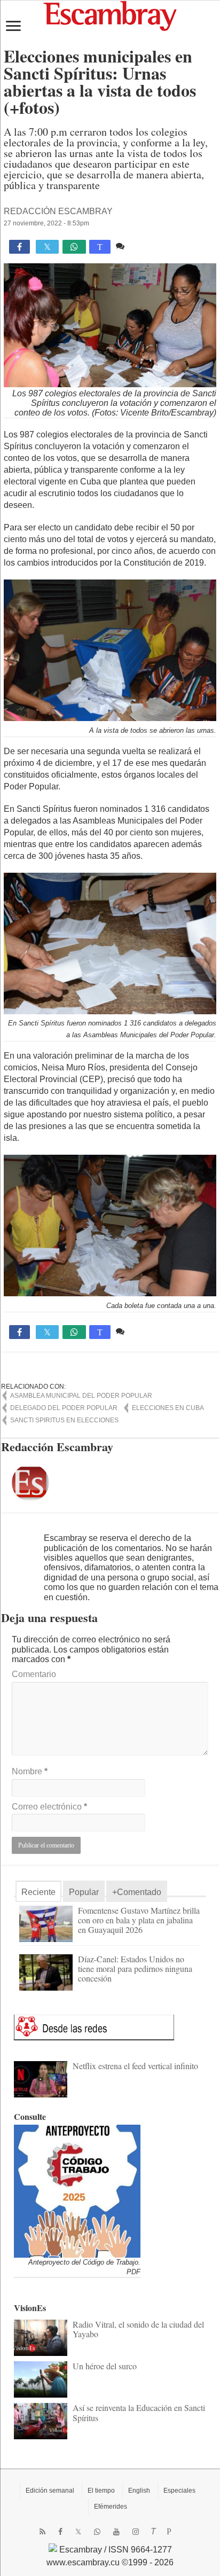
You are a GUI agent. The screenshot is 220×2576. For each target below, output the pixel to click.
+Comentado (137, 1892)
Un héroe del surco (105, 2366)
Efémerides (111, 2507)
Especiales (179, 2491)
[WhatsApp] (97, 2532)
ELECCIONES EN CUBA (168, 1408)
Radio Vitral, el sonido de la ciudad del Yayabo (138, 2329)
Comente (144, 246)
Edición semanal (50, 2491)
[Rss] (42, 2532)
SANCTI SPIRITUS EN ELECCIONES (64, 1420)
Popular (84, 1892)
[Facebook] (60, 2532)
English (139, 2491)
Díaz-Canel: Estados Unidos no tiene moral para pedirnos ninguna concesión (135, 1968)
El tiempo (101, 2491)
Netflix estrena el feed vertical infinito (135, 2066)
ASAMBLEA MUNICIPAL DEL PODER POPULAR (81, 1396)
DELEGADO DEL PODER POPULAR (64, 1408)
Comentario (34, 1674)
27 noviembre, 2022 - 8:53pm (46, 223)
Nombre (30, 1771)
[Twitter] (78, 2532)
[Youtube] (116, 2532)
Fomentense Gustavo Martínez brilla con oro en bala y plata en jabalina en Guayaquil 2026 (139, 1920)
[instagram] (136, 2532)
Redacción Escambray (58, 211)
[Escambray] (110, 15)
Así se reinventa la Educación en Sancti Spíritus (139, 2412)
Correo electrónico (49, 1807)
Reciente (38, 1892)
